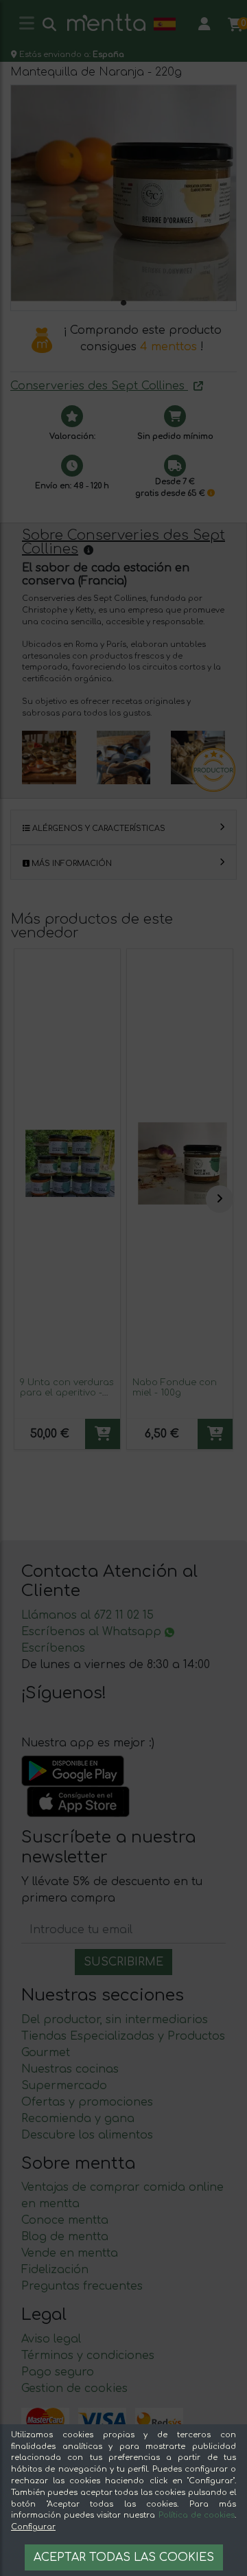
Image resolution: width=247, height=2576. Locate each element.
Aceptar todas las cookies (124, 2557)
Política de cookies (197, 2515)
